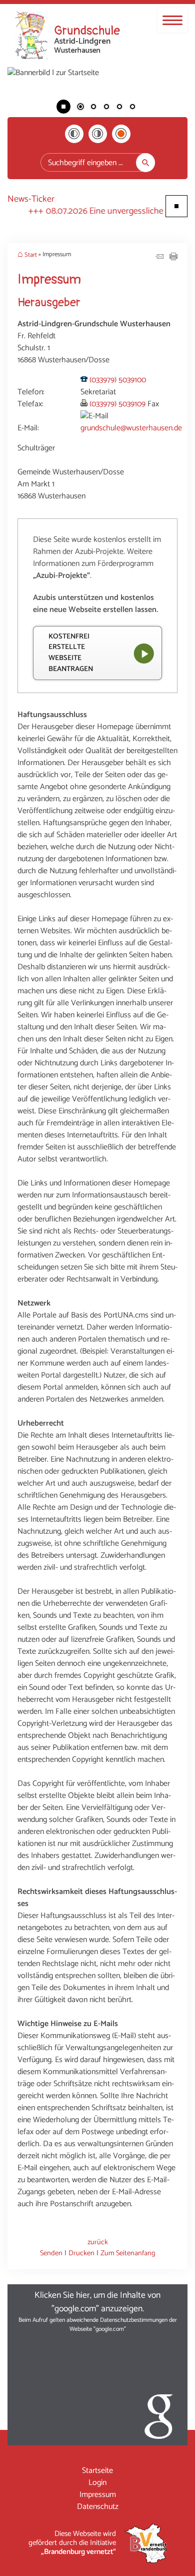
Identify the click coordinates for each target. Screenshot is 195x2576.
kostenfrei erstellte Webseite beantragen (71, 653)
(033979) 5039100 (118, 380)
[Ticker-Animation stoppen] (176, 206)
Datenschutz (98, 2507)
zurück (98, 2242)
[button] (97, 2365)
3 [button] (106, 108)
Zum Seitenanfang (128, 2253)
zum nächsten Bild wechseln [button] (172, 97)
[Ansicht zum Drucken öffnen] (173, 258)
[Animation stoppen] (63, 107)
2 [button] (93, 108)
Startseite (97, 2471)
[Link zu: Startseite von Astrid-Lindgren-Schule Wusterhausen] (67, 36)
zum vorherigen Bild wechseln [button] (22, 97)
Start (31, 255)
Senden (51, 2253)
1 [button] (80, 108)
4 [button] (119, 108)
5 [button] (132, 108)
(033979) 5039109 (117, 404)
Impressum (98, 2495)
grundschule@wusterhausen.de (131, 428)
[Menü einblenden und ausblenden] (172, 20)
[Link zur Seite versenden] (159, 258)
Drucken (81, 2253)
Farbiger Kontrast (121, 134)
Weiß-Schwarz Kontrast (98, 134)
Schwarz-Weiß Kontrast (74, 134)
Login (97, 2483)
